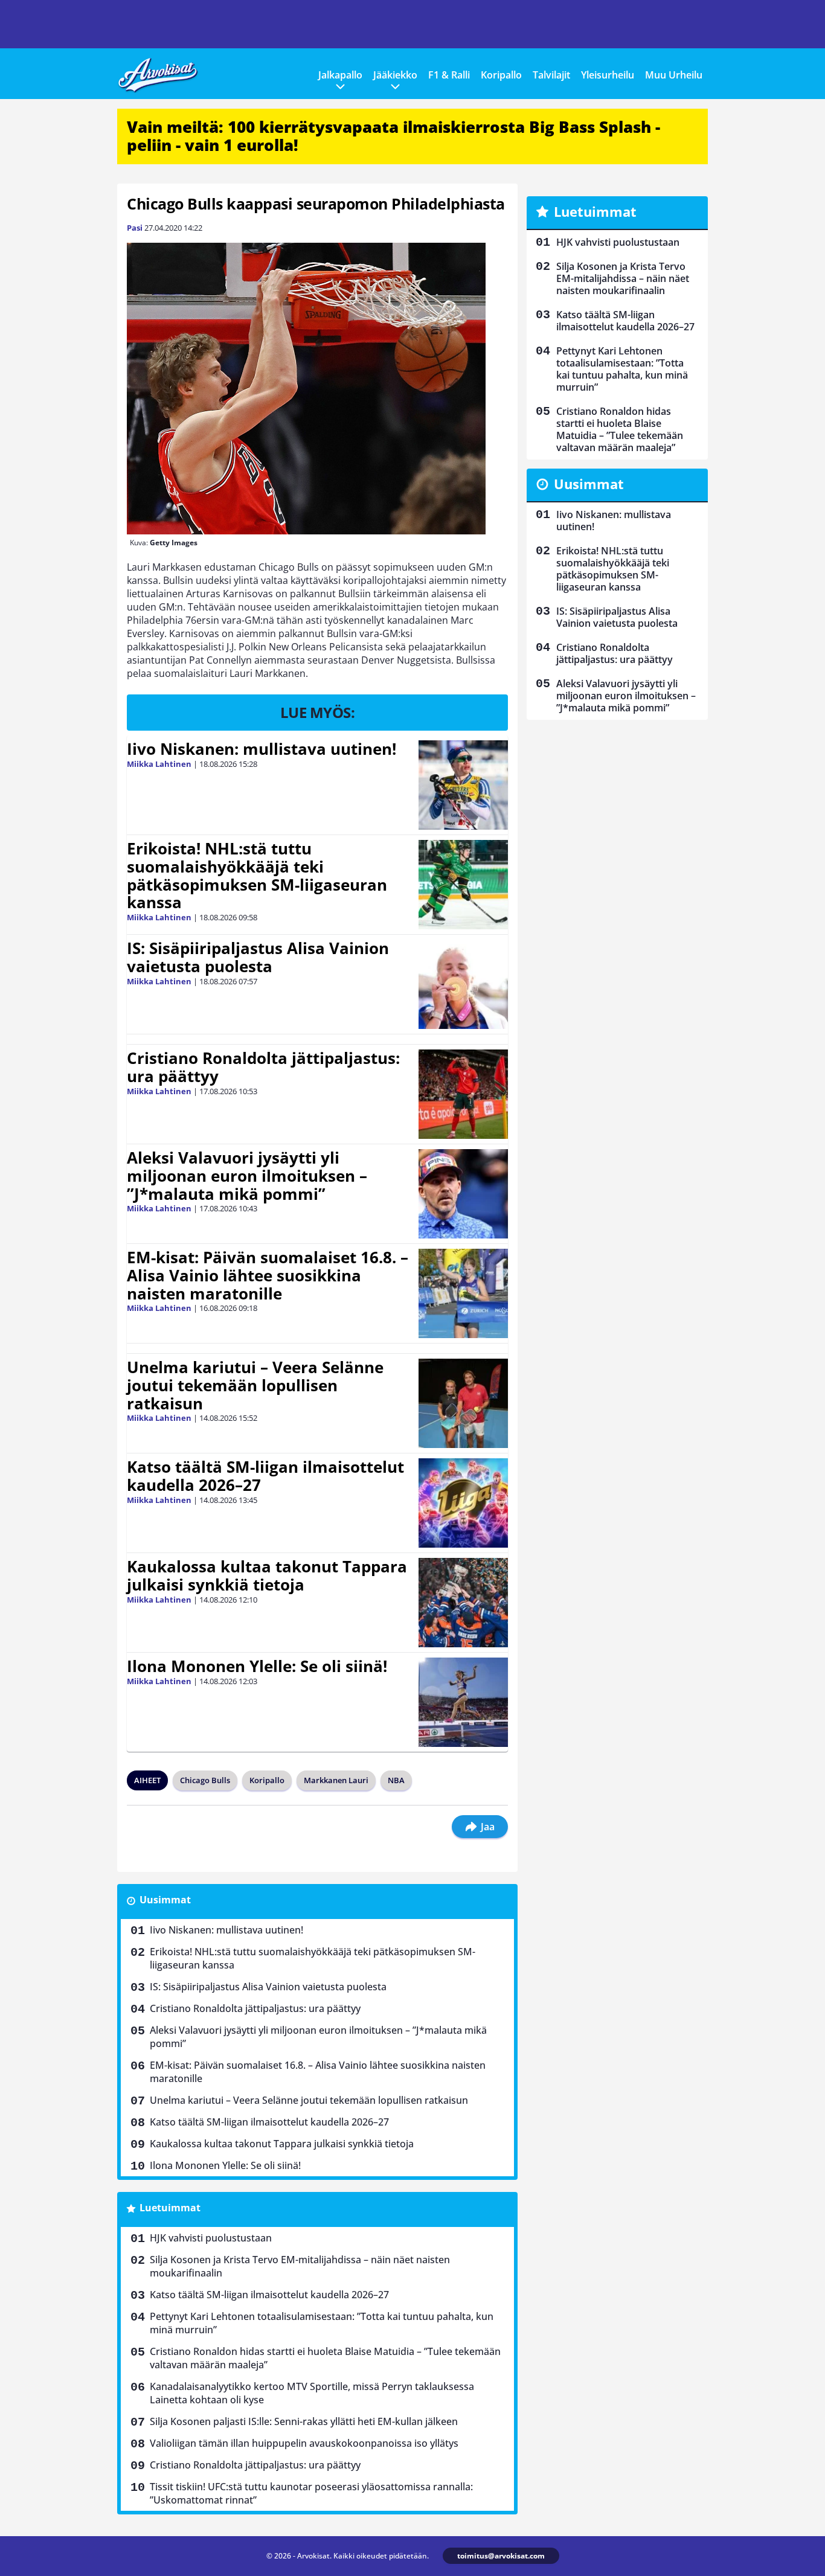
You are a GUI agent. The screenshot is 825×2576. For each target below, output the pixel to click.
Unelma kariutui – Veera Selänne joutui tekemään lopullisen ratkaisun (255, 1385)
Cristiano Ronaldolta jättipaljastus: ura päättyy (263, 1067)
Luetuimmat (170, 2208)
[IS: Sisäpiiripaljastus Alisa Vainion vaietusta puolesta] (463, 984)
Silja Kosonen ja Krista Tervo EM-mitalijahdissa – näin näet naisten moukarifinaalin (300, 2266)
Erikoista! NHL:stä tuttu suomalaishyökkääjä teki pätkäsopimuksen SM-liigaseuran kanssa (257, 876)
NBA (396, 1780)
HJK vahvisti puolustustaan (211, 2238)
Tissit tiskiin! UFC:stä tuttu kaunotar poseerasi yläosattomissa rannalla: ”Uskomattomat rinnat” (311, 2493)
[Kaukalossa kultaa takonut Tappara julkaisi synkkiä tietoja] (463, 1603)
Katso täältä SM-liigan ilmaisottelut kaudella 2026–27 (265, 1476)
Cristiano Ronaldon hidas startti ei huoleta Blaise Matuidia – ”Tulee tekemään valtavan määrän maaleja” (325, 2358)
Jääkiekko (395, 75)
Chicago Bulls (205, 1780)
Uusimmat (165, 1900)
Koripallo (501, 75)
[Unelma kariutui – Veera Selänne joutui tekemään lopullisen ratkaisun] (463, 1403)
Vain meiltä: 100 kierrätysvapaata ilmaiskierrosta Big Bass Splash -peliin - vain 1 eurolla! (393, 136)
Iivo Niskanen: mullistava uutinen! (262, 749)
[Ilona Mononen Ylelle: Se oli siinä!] (463, 1702)
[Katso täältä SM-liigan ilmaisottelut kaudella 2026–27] (463, 1503)
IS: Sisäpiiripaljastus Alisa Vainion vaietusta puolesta (258, 957)
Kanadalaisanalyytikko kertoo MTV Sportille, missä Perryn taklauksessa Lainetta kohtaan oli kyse (312, 2393)
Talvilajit (551, 75)
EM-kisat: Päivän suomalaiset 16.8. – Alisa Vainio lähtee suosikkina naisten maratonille (268, 1275)
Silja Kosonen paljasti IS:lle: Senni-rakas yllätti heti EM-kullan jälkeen (304, 2421)
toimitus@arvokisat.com (501, 2556)
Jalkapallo (340, 75)
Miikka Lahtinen (159, 764)
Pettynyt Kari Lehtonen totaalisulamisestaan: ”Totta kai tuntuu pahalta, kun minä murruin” (322, 2323)
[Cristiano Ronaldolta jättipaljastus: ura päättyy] (463, 1094)
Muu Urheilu (674, 75)
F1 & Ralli (449, 75)
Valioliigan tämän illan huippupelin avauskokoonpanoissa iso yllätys (304, 2443)
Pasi (135, 228)
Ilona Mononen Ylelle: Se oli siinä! (257, 1666)
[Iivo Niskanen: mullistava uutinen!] (463, 785)
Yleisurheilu (608, 75)
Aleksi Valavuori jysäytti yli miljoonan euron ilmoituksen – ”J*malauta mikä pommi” (247, 1176)
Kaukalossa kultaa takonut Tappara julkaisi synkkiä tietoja (267, 1575)
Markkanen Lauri (336, 1780)
